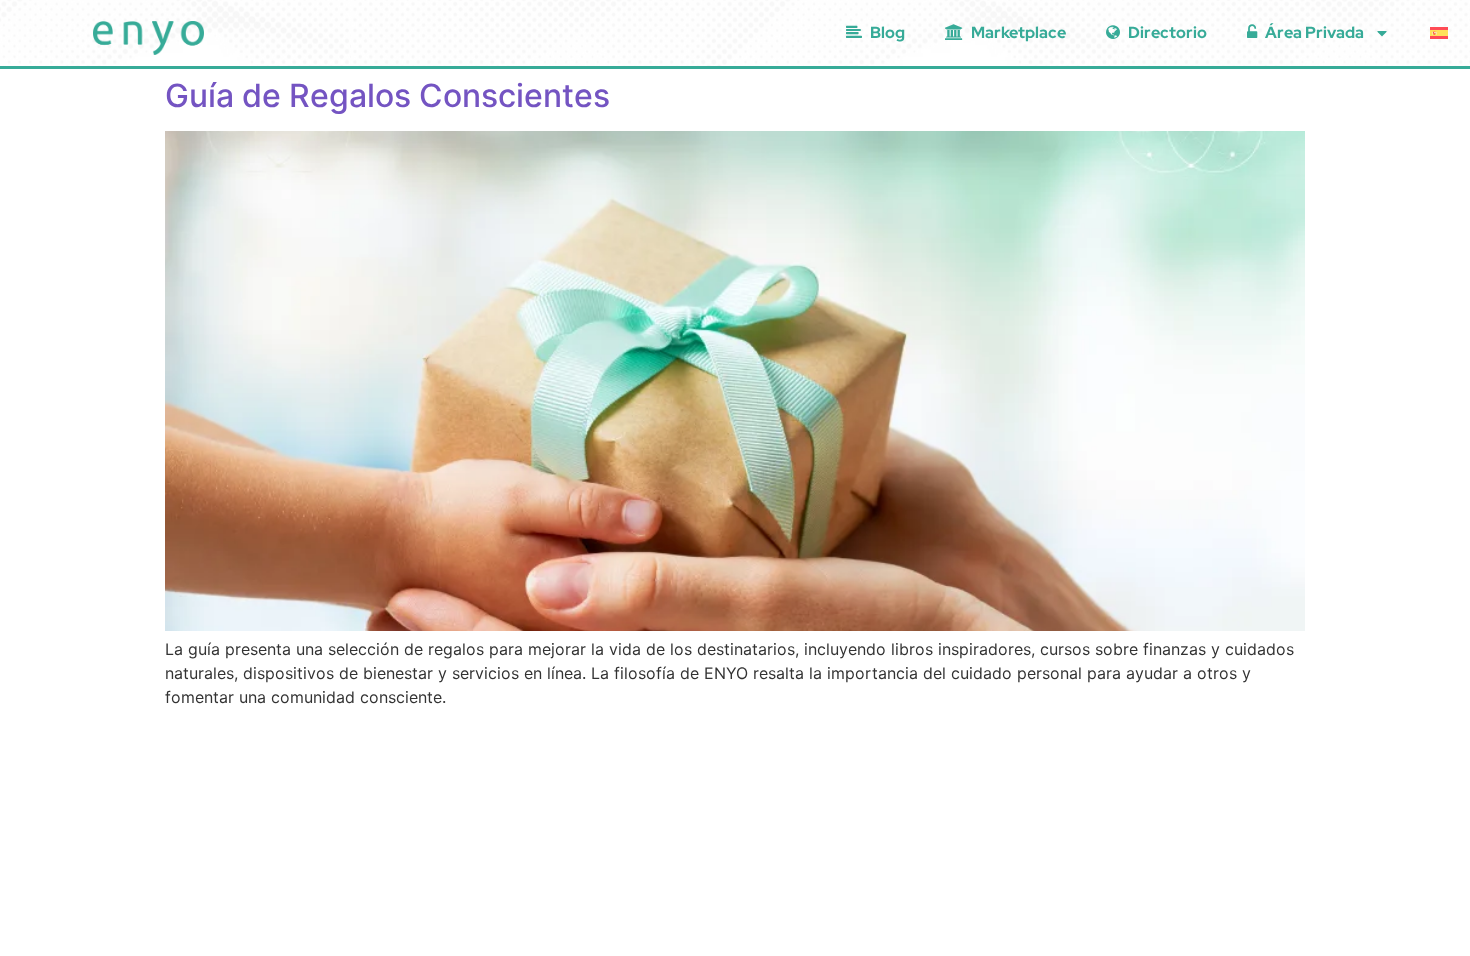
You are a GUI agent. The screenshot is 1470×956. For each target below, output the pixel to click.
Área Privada (1314, 32)
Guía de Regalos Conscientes (387, 95)
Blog (887, 32)
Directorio (1167, 32)
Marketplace (1018, 32)
